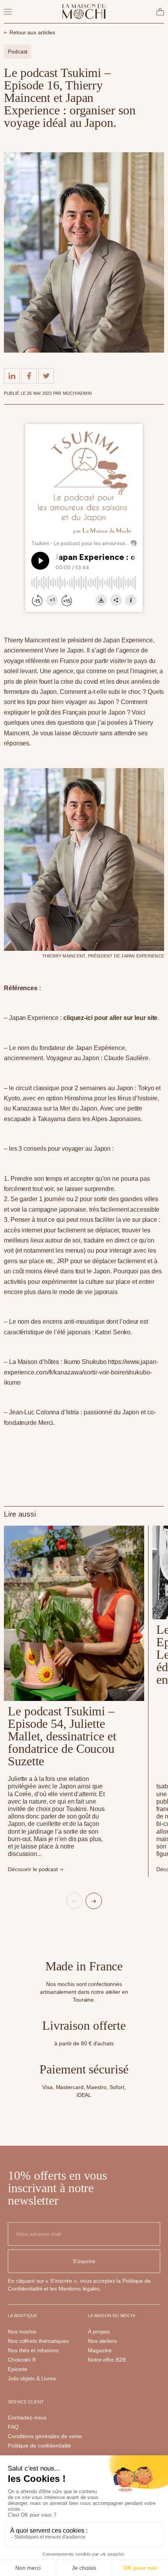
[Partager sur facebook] (29, 376)
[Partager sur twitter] (46, 376)
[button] (74, 1901)
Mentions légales (79, 2289)
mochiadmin (77, 393)
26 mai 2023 (40, 393)
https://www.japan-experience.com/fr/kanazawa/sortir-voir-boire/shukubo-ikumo (81, 1372)
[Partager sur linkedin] (12, 376)
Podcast (18, 52)
